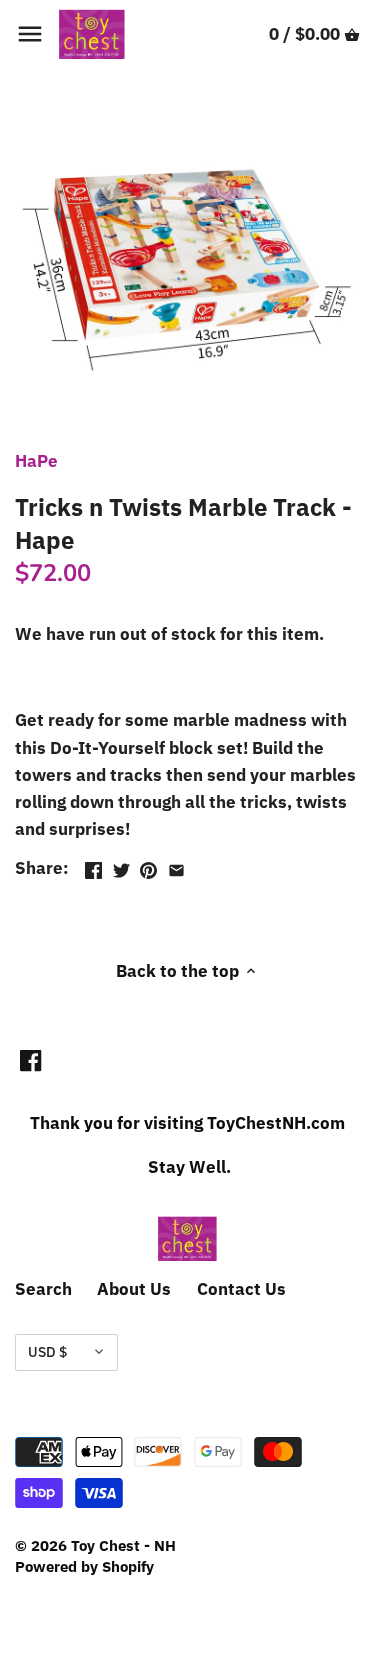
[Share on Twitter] (121, 866)
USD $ (47, 1352)
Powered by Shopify (84, 1566)
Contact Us (241, 1289)
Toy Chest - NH (123, 1545)
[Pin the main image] (148, 866)
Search (43, 1289)
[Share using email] (176, 866)
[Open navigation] (30, 34)
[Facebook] (30, 1060)
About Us (134, 1289)
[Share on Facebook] (93, 866)
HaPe (36, 461)
